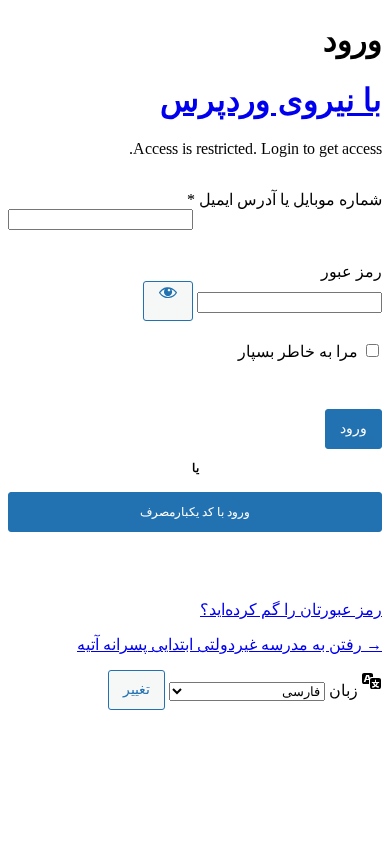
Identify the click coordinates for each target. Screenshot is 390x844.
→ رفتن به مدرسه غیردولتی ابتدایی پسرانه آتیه (229, 644)
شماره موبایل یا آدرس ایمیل (284, 199)
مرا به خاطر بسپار (298, 351)
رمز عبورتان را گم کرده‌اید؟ (291, 609)
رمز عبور (351, 271)
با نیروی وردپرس (271, 100)
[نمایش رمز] (168, 301)
